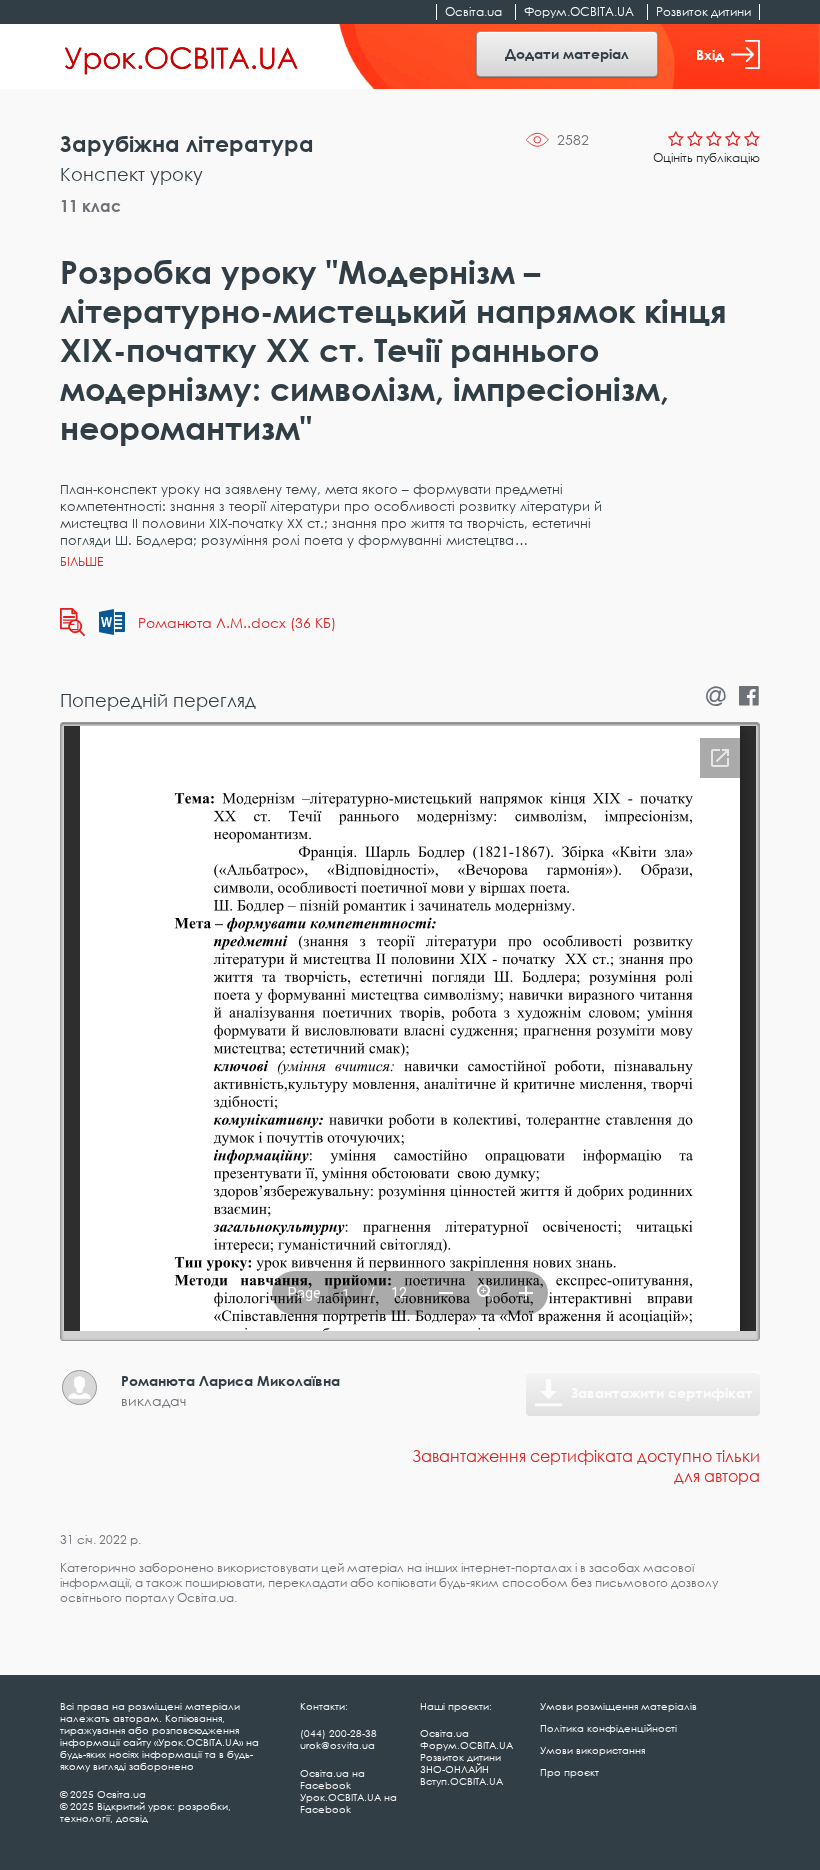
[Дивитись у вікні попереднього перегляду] (72, 622)
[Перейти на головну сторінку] (181, 57)
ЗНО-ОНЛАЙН (454, 1769)
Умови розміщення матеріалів (618, 1706)
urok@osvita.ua (337, 1745)
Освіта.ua (473, 11)
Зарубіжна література (187, 143)
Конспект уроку (131, 174)
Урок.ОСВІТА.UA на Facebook (348, 1803)
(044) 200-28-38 (338, 1733)
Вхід (710, 54)
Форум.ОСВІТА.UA (579, 11)
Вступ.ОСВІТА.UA (461, 1781)
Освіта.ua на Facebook (332, 1779)
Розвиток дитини (703, 11)
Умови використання (592, 1750)
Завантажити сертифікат (662, 1392)
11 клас (90, 206)
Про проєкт (569, 1772)
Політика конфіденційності (608, 1728)
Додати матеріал (567, 53)
